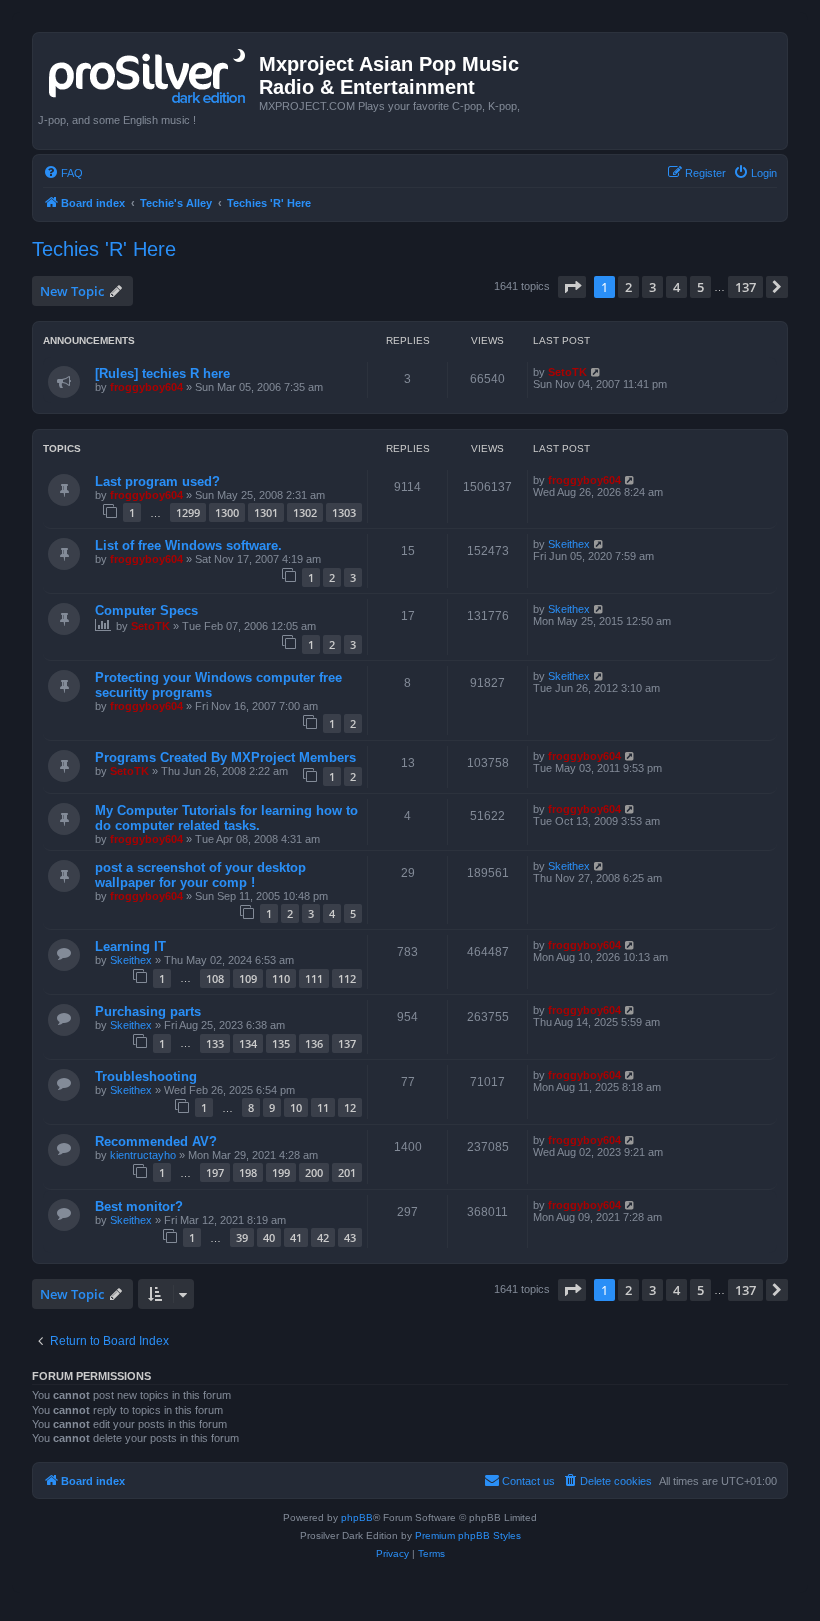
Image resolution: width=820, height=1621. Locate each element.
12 (350, 1107)
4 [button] (676, 287)
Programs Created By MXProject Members (225, 757)
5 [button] (700, 287)
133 (215, 1043)
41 (296, 1237)
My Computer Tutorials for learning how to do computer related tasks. (226, 818)
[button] (572, 287)
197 (215, 1172)
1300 (227, 512)
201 (347, 1172)
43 (350, 1237)
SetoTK (567, 372)
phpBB (357, 1517)
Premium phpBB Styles (468, 1535)
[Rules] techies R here (162, 373)
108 (215, 978)
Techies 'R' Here (104, 249)
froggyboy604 (146, 387)
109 (248, 978)
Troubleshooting (146, 1076)
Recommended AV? (156, 1141)
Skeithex (569, 544)
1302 (305, 512)
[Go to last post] (596, 372)
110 (281, 978)
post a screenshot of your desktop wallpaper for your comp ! (200, 875)
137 (347, 1043)
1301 (266, 512)
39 (242, 1237)
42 (323, 1237)
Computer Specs (146, 610)
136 (314, 1043)
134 (248, 1043)
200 (314, 1172)
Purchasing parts (148, 1011)
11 (323, 1107)
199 (281, 1172)
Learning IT (130, 946)
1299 (188, 512)
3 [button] (652, 287)
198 (248, 1172)
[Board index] (148, 72)
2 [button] (628, 287)
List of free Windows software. (188, 545)
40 (269, 1237)
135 (281, 1043)
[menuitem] (63, 173)
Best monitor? (139, 1206)
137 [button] (745, 287)
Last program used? (157, 481)
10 (296, 1107)
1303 (344, 512)
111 (314, 978)
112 (347, 978)
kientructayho (143, 1155)
